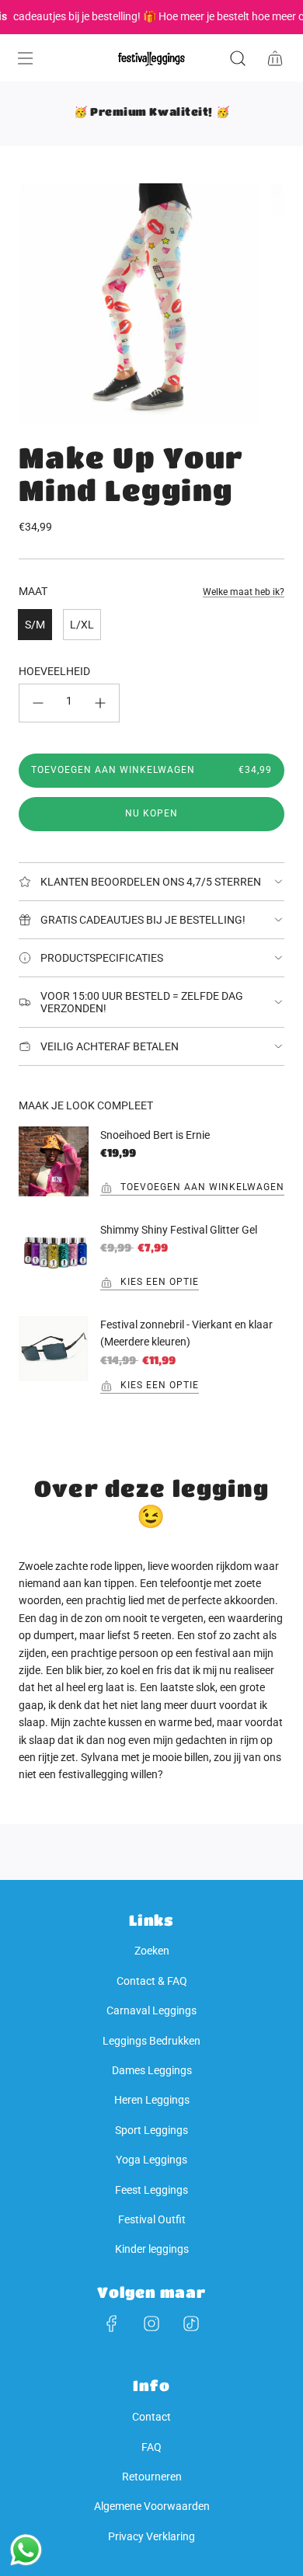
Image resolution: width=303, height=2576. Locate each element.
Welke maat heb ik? (244, 592)
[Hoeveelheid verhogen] (100, 703)
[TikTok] (191, 2324)
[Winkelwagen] (275, 58)
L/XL (82, 625)
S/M (35, 625)
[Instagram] (151, 2324)
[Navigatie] (25, 58)
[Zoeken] (238, 58)
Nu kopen (151, 813)
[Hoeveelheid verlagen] (38, 703)
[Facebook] (112, 2324)
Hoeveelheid (54, 671)
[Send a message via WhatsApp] (26, 2550)
